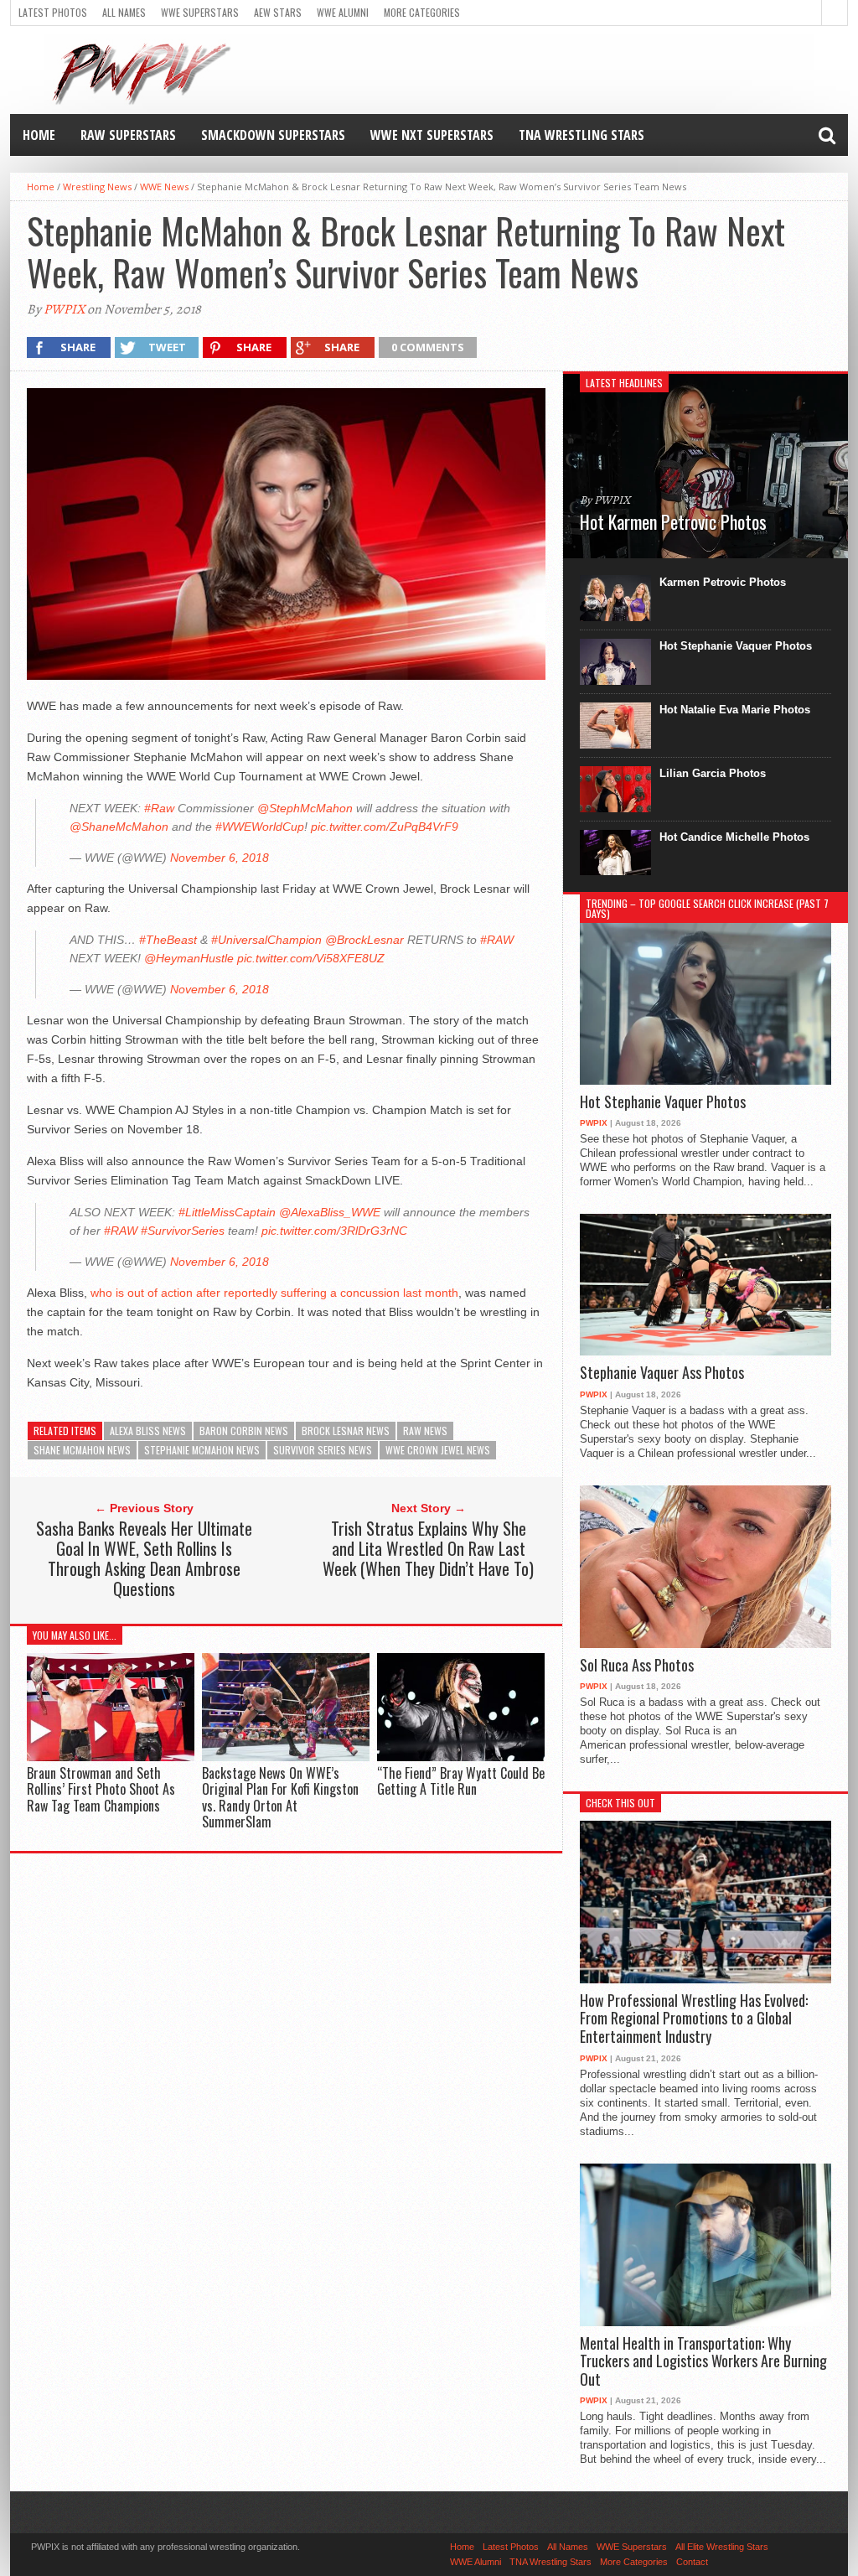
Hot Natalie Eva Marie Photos (735, 710)
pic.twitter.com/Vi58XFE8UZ (311, 958)
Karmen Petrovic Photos (723, 582)
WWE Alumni (343, 12)
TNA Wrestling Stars (581, 135)
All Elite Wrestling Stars (722, 2547)
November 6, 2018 (220, 858)
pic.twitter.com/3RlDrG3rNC (334, 1231)
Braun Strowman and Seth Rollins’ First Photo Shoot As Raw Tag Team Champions (101, 1789)
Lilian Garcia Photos (713, 773)
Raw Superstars (128, 135)
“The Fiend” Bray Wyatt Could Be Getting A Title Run (461, 1781)
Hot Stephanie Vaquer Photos (736, 646)
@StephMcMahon (305, 808)
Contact (692, 2562)
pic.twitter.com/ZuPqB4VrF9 (385, 827)
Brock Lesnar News (346, 1431)
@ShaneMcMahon (119, 827)
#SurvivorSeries (183, 1231)
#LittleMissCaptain (227, 1212)
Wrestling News (97, 187)
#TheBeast (168, 940)
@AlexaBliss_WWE (330, 1212)
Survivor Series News (323, 1450)
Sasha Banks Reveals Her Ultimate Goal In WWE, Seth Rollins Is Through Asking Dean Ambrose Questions (144, 1558)
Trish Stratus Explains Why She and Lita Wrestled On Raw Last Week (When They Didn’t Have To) (428, 1548)
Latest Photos (53, 12)
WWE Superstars (200, 12)
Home (39, 135)
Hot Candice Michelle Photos (734, 837)
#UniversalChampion (266, 940)
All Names (124, 12)
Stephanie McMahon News (202, 1450)
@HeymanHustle (189, 958)
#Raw (159, 808)
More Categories (422, 12)
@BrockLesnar (364, 940)
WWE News (164, 187)
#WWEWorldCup (260, 827)
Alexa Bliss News (148, 1431)
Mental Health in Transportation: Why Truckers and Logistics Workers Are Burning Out (703, 2362)
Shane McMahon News (82, 1450)
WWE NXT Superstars (432, 135)
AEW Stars (278, 12)
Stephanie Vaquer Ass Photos (662, 1373)
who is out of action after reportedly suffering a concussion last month (274, 1293)
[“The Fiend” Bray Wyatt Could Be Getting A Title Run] (461, 1757)
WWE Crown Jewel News (438, 1450)
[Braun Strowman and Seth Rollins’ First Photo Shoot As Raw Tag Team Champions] (111, 1757)
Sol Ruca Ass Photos (637, 1666)
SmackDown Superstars (273, 135)
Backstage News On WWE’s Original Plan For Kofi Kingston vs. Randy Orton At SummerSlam (280, 1797)
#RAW (497, 940)
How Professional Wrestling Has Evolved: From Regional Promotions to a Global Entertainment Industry (694, 2019)
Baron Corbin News (244, 1431)
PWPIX (64, 309)
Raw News (425, 1431)
